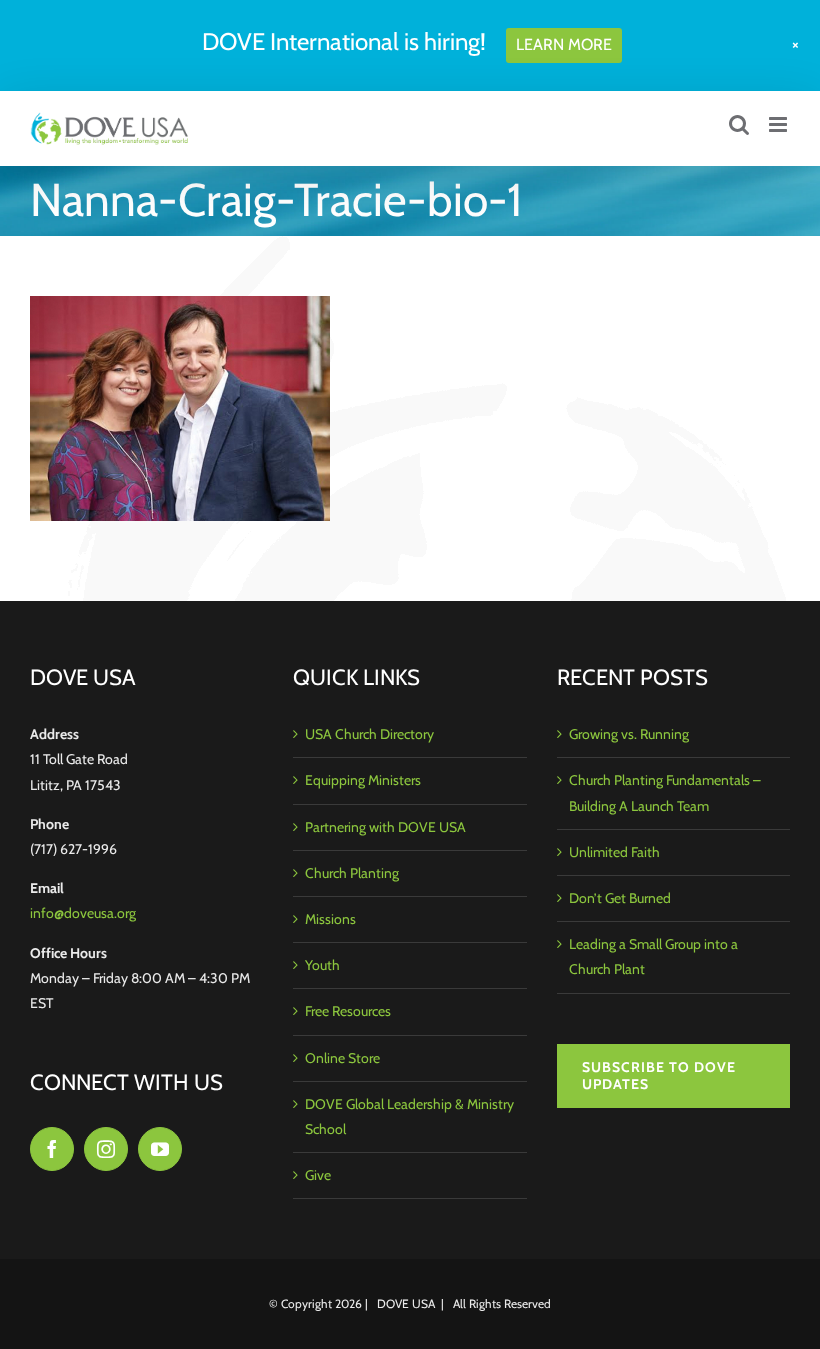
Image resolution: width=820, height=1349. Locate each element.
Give (318, 1175)
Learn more (564, 44)
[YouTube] (160, 1149)
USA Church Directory (369, 734)
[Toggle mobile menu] (779, 124)
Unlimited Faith (614, 852)
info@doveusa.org (83, 913)
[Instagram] (106, 1149)
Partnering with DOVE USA (385, 827)
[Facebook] (52, 1149)
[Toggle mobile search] (739, 124)
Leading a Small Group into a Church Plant (653, 956)
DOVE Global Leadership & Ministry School (409, 1116)
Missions (330, 919)
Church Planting (352, 873)
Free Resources (348, 1011)
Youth (322, 965)
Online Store (342, 1058)
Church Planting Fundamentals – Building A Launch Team (665, 792)
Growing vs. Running (629, 734)
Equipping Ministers (363, 780)
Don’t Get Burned (620, 898)
